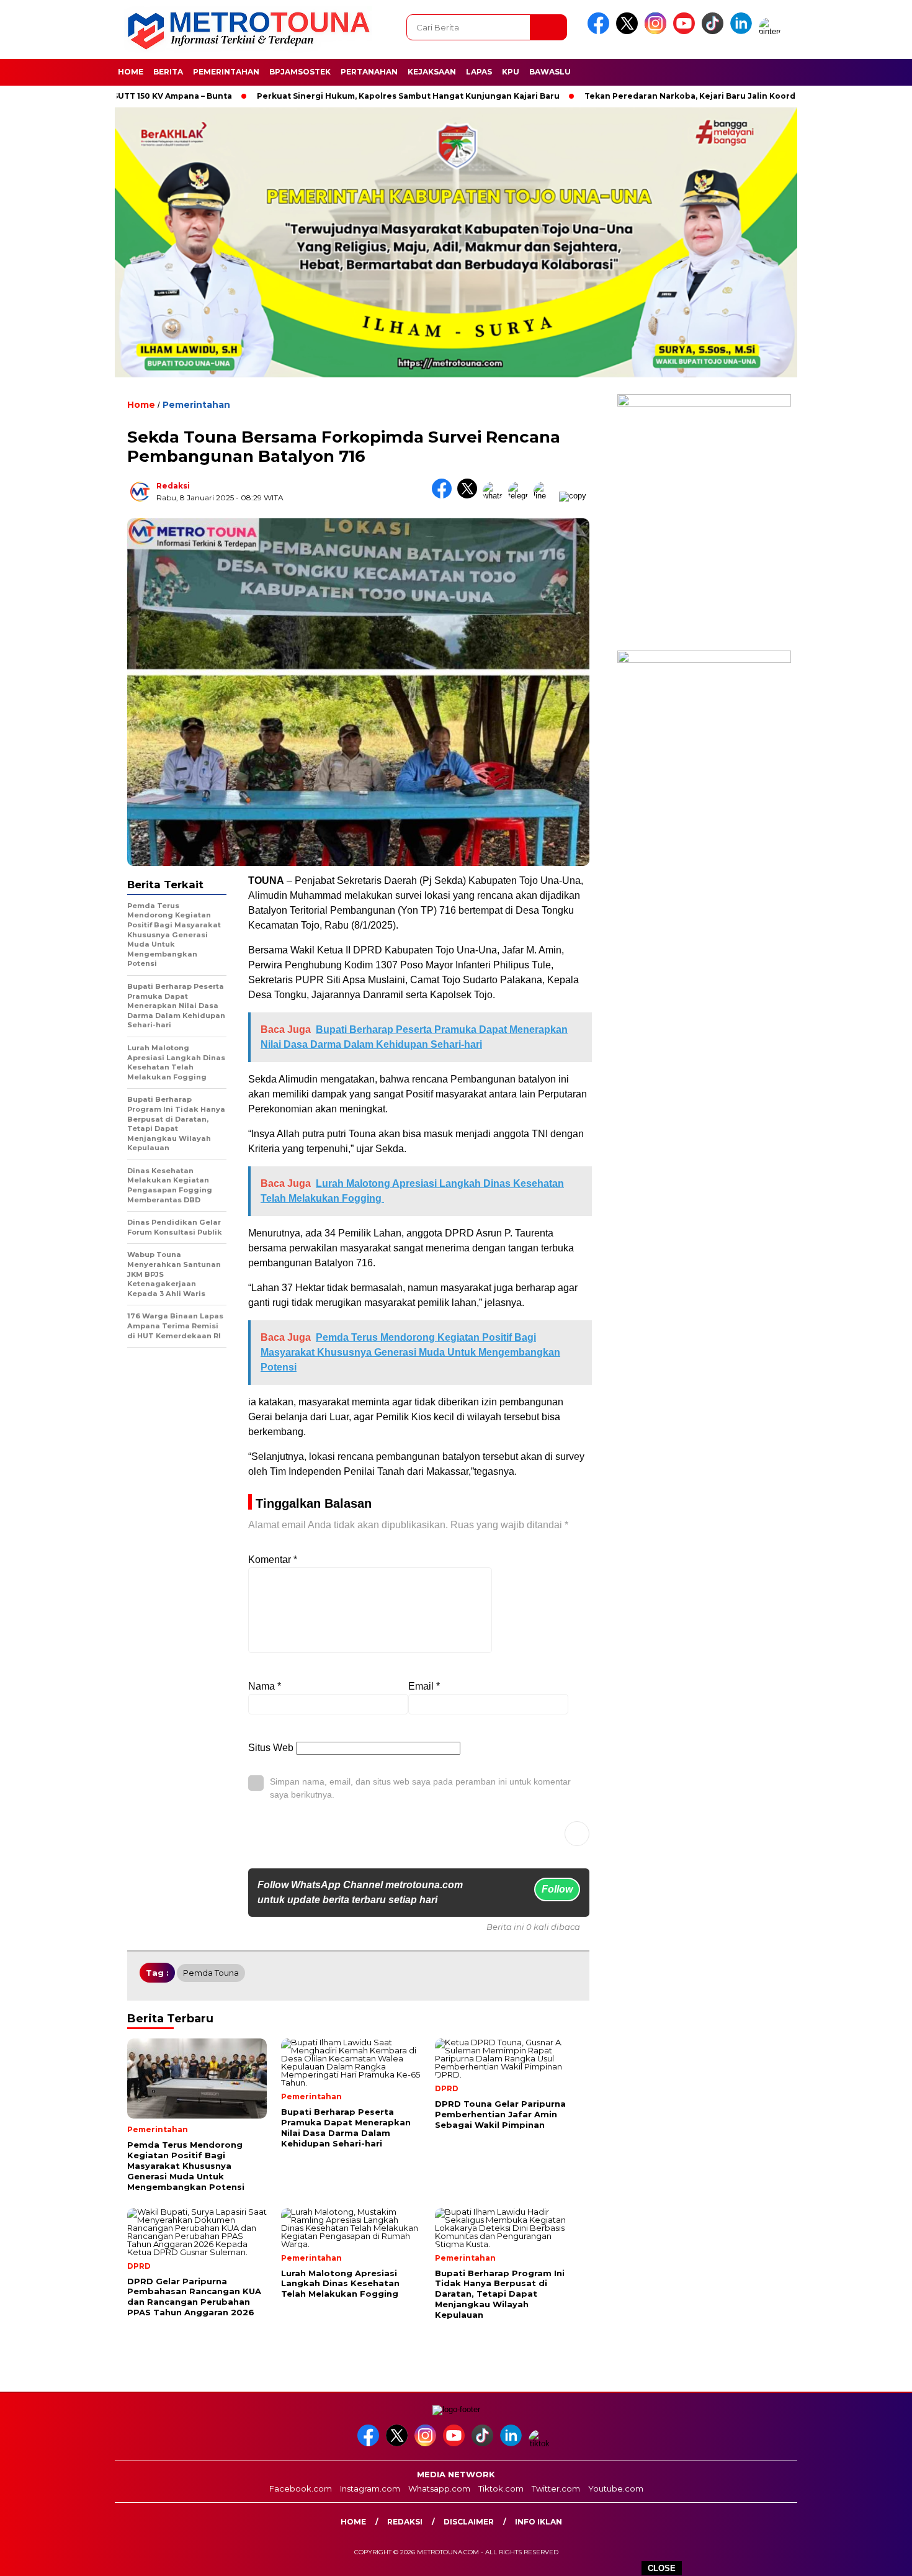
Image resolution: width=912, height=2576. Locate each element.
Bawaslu (550, 72)
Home (131, 72)
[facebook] (601, 31)
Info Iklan (539, 2522)
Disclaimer (469, 2522)
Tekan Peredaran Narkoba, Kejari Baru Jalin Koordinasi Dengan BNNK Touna (679, 96)
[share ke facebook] (445, 496)
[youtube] (686, 31)
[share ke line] (546, 496)
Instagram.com (370, 2488)
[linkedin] (743, 31)
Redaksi (173, 486)
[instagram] (658, 31)
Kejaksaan (432, 72)
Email (424, 1686)
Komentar (273, 1560)
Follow (557, 1889)
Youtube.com (616, 2488)
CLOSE (662, 2568)
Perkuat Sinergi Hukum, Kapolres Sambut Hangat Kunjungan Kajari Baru (342, 96)
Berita (168, 72)
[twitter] (629, 31)
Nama (265, 1686)
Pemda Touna (211, 1973)
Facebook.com (301, 2488)
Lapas (479, 72)
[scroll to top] (874, 2557)
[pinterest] (772, 31)
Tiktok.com (501, 2488)
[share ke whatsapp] (495, 496)
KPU (511, 72)
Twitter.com (556, 2488)
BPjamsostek (300, 72)
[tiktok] (715, 31)
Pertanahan (369, 72)
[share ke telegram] (521, 496)
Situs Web (271, 1748)
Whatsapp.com (439, 2488)
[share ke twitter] (470, 496)
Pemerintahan (226, 72)
